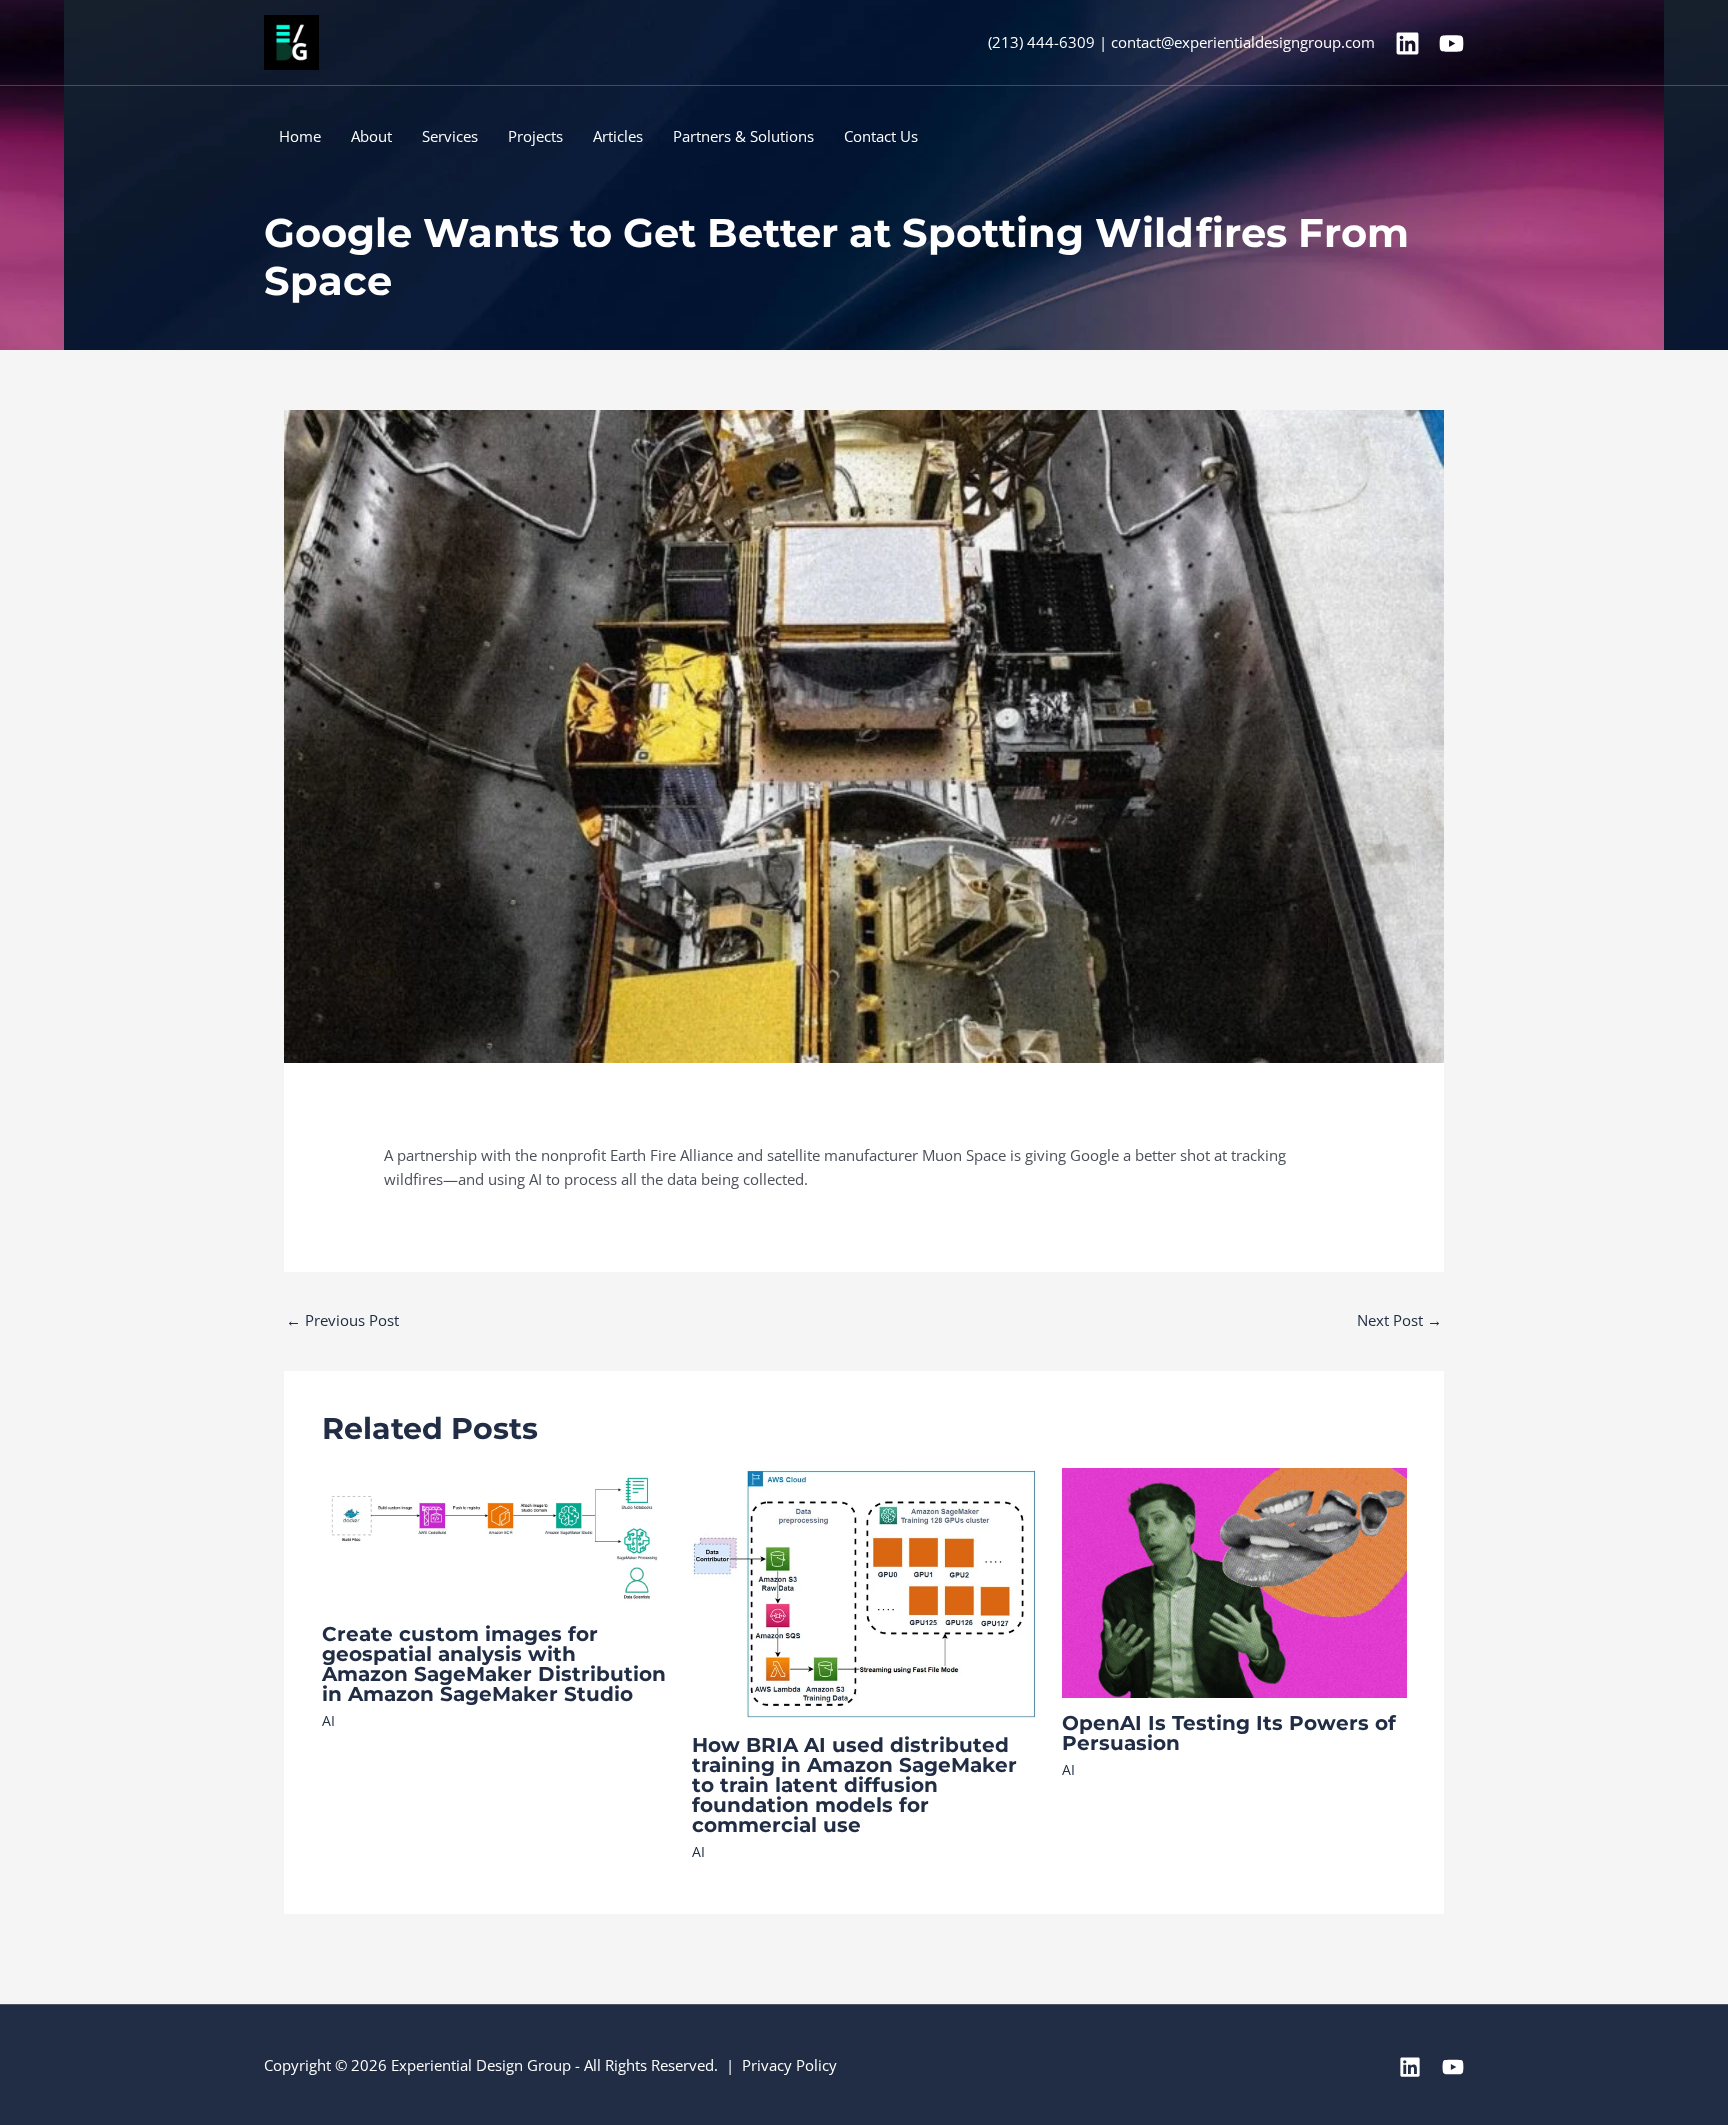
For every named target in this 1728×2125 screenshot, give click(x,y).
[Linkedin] (1407, 43)
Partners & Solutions (743, 136)
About (371, 136)
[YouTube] (1451, 43)
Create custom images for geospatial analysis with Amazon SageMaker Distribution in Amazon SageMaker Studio (494, 1664)
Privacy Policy (789, 2065)
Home (300, 136)
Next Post (1399, 1320)
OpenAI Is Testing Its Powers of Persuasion (1229, 1733)
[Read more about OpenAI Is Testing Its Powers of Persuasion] (1234, 1581)
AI (328, 1720)
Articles (618, 136)
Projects (535, 136)
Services (450, 136)
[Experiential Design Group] (291, 41)
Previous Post (342, 1320)
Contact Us (881, 136)
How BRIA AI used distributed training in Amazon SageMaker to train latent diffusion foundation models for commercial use (854, 1785)
